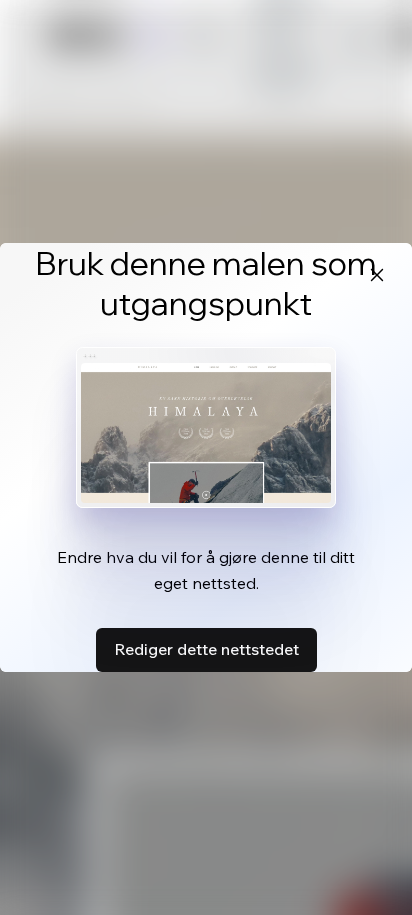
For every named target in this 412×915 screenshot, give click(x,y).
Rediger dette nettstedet (206, 649)
